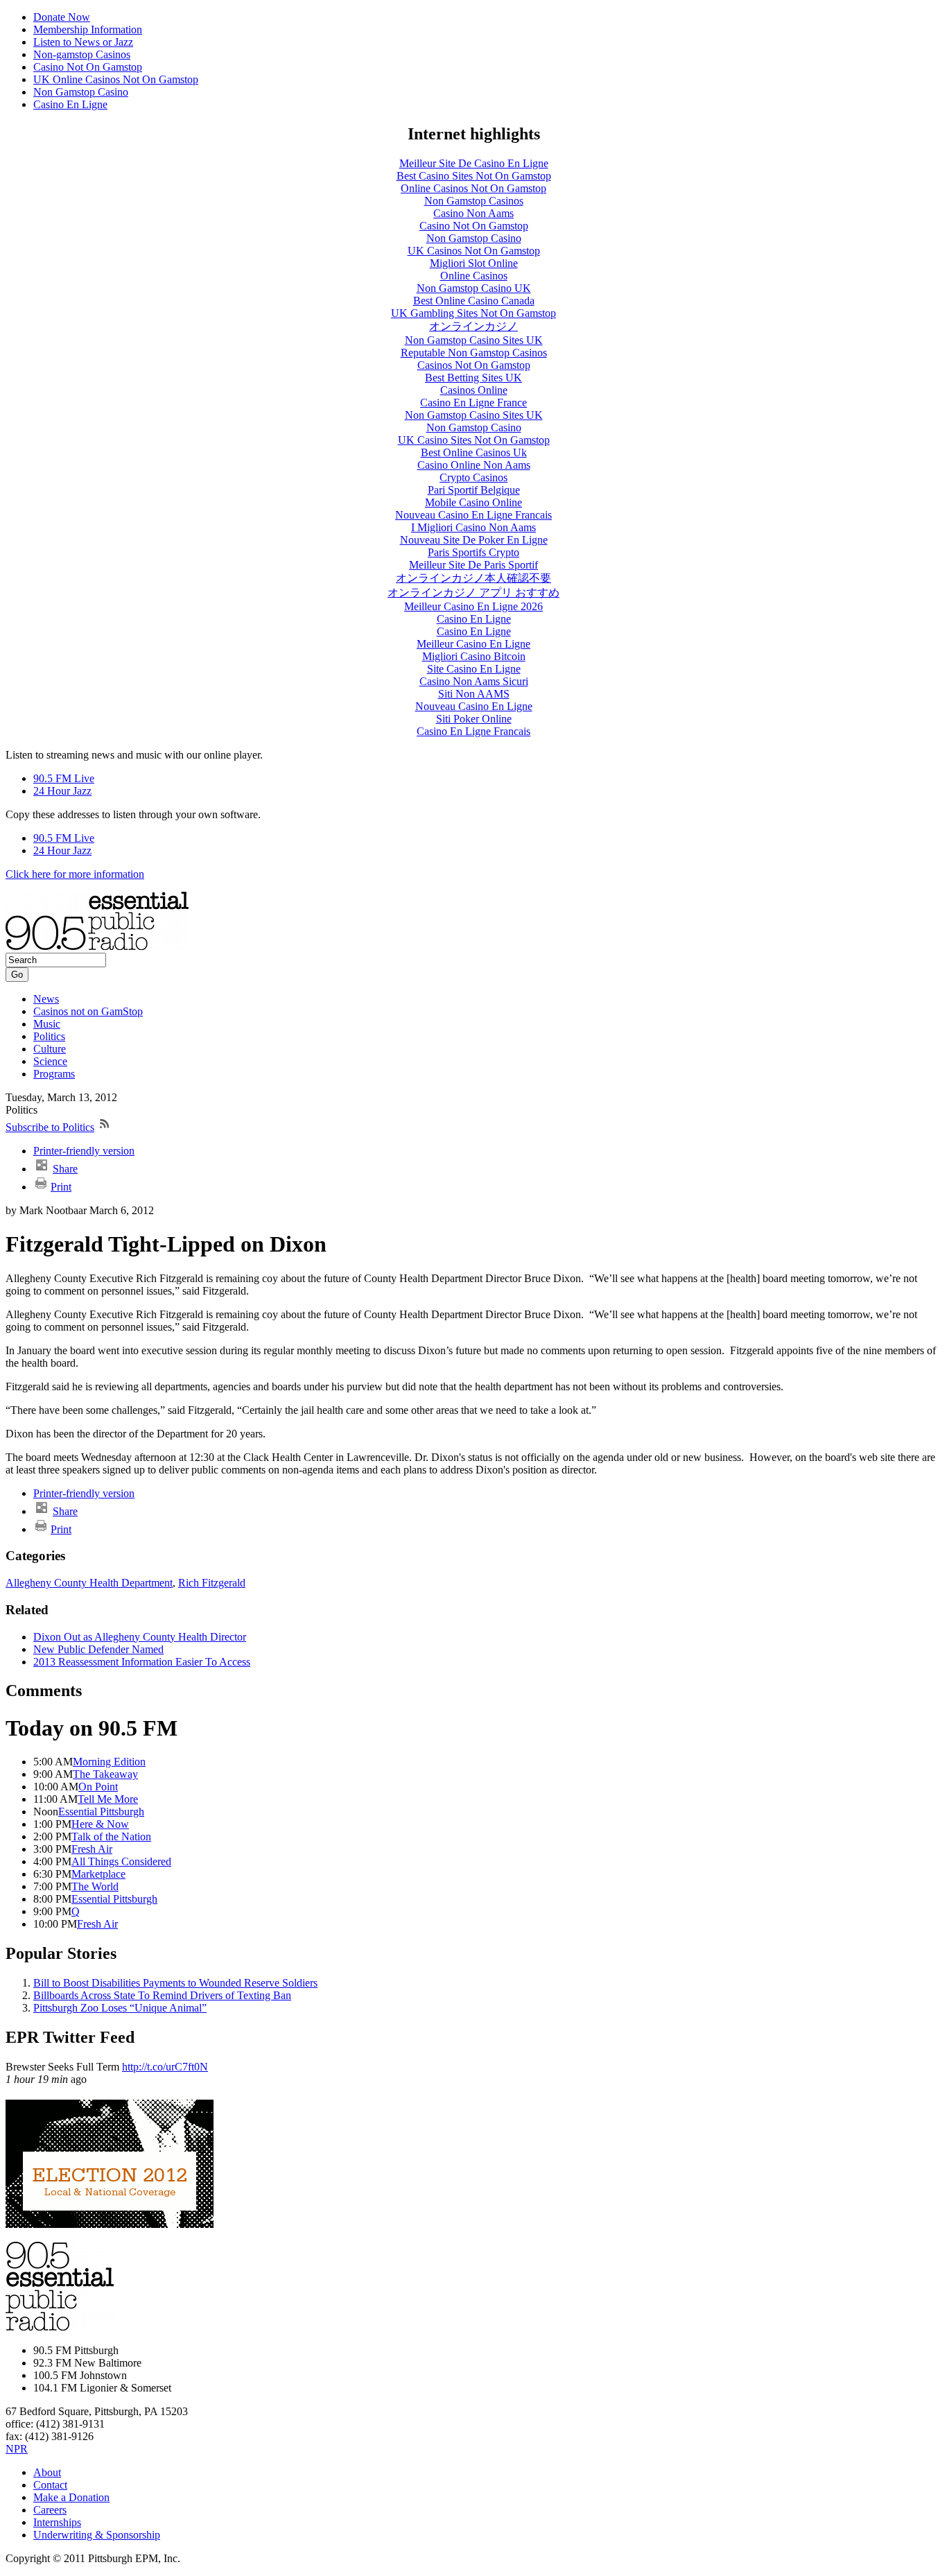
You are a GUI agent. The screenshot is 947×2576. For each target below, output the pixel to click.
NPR (17, 2449)
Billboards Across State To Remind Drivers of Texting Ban (162, 1995)
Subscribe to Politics (50, 1127)
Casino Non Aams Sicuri (474, 681)
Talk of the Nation (111, 1836)
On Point (98, 1787)
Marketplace (98, 1874)
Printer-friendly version (84, 1151)
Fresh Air (92, 1849)
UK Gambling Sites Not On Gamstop (473, 313)
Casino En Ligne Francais (473, 731)
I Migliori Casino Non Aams (473, 527)
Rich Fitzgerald (212, 1583)
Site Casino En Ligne (474, 669)
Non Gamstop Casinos (474, 201)
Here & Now (100, 1824)
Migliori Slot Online (474, 263)
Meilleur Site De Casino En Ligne (474, 163)
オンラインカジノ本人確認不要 (473, 578)
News (46, 999)
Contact (50, 2485)
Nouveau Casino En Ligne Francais (473, 515)
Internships (57, 2522)
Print (61, 1187)
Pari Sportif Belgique (474, 490)
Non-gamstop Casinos (82, 54)
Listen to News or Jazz (83, 42)
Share (65, 1169)
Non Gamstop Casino (81, 92)
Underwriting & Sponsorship (97, 2535)
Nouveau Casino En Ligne (474, 706)
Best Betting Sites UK (473, 378)
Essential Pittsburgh (101, 1812)
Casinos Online (474, 390)
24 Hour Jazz (62, 791)
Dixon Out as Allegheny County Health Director (140, 1637)
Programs (54, 1074)
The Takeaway (105, 1774)
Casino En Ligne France (473, 403)
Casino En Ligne (70, 104)
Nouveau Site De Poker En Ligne (474, 540)
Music (47, 1024)
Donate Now (62, 17)
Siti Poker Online (474, 719)
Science (50, 1061)
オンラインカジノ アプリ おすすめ (473, 593)
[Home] (97, 946)
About (47, 2472)
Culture (50, 1049)
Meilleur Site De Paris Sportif (473, 565)
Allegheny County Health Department (89, 1583)
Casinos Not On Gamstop (474, 365)
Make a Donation (71, 2497)
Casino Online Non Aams (474, 465)
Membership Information (88, 29)
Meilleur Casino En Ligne (473, 644)
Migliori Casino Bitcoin (474, 656)
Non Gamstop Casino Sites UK (474, 340)
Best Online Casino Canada (474, 301)
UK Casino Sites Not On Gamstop (474, 440)
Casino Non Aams (473, 213)
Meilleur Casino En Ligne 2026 (473, 606)
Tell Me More (108, 1799)
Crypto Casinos (473, 477)
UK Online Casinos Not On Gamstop (116, 79)
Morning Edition (109, 1762)
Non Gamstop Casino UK (474, 288)
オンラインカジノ (473, 326)
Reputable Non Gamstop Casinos (474, 353)
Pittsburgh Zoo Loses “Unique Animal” (120, 2008)
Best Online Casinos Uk (474, 452)
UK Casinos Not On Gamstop (474, 251)
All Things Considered (121, 1861)
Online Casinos (474, 276)
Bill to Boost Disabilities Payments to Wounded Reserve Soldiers (175, 1983)
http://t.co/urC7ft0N (165, 2067)
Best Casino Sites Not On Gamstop (474, 176)
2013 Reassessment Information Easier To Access (142, 1662)
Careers (50, 2510)
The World (95, 1886)
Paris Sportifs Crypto (473, 552)
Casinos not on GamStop (88, 1011)
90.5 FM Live (64, 778)
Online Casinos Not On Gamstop (473, 188)
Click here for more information (75, 874)
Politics (49, 1036)
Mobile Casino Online (473, 502)
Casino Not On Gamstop (88, 67)
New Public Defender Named (98, 1649)
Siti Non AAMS (474, 694)
